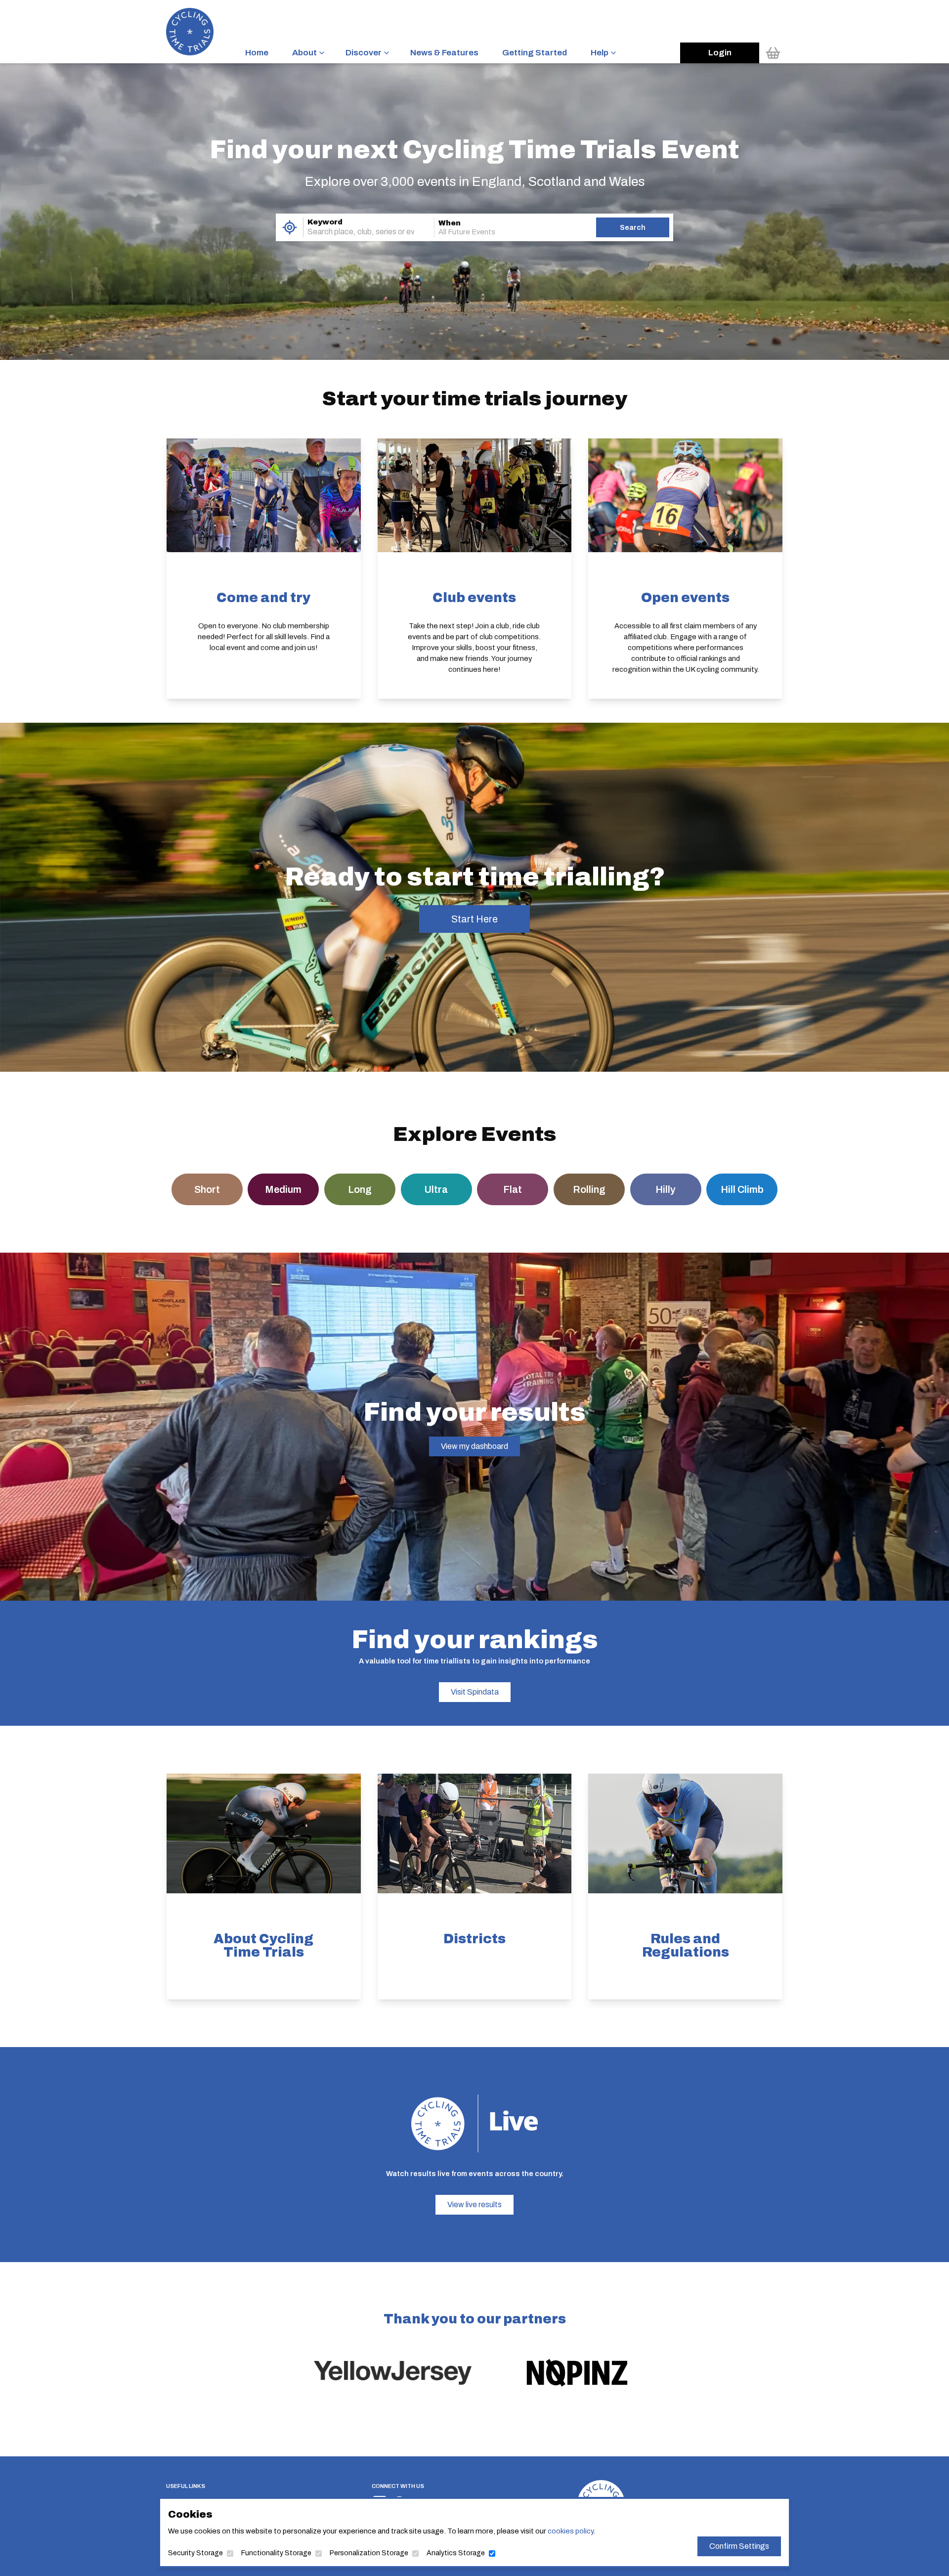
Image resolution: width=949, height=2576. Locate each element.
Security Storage (195, 2553)
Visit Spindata (475, 1692)
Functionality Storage (276, 2553)
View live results (474, 2205)
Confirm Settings (739, 2546)
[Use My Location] (289, 227)
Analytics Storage (456, 2553)
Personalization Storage (369, 2553)
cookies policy (570, 2531)
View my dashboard (474, 1446)
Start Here (474, 919)
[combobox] (355, 232)
